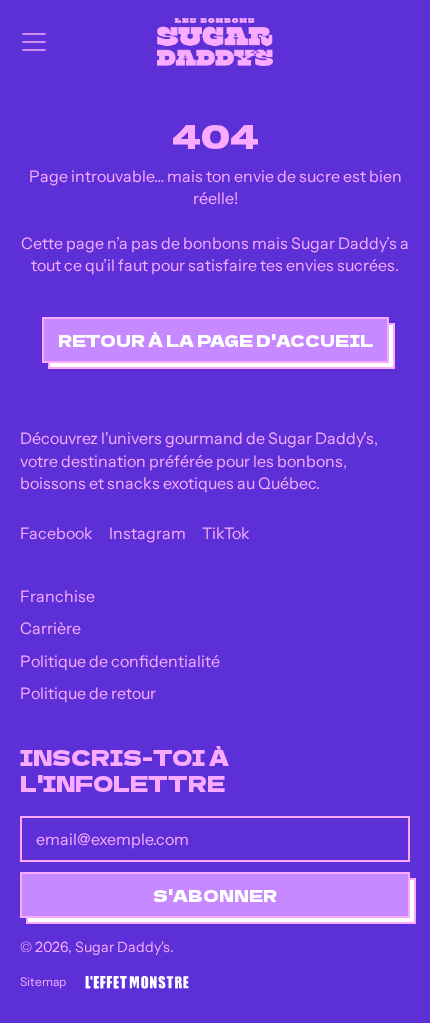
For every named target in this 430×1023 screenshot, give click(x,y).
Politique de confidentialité (120, 661)
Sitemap (43, 981)
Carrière (50, 628)
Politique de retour (88, 693)
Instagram (147, 533)
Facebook (56, 533)
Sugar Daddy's (122, 947)
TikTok (226, 533)
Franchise (57, 596)
